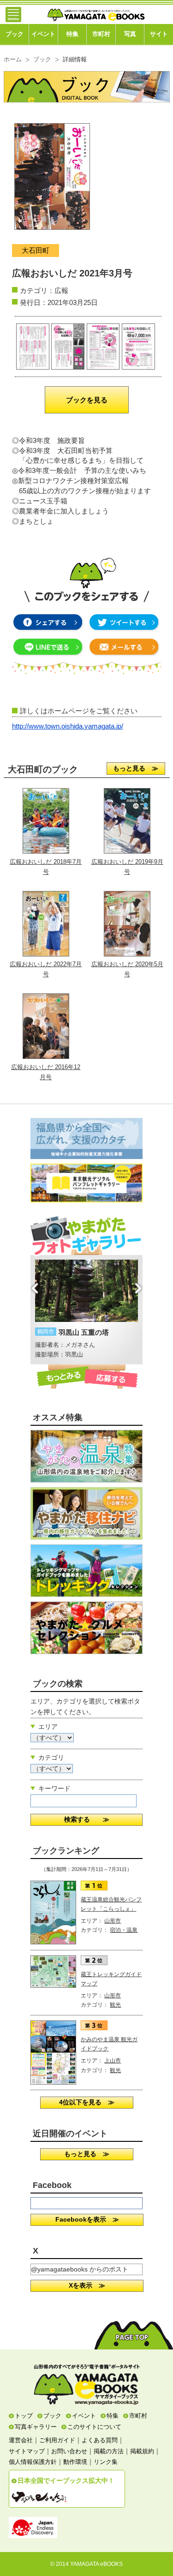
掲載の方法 (109, 2451)
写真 (130, 34)
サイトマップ (27, 2451)
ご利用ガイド (57, 2440)
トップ (24, 2416)
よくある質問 (100, 2440)
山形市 (113, 1921)
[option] (86, 1310)
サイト (159, 34)
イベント (43, 34)
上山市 (113, 2061)
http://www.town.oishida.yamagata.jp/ (68, 726)
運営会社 (21, 2440)
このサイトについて (94, 2427)
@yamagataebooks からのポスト (80, 2269)
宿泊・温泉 (124, 1930)
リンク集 (106, 2462)
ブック (15, 34)
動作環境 (75, 2462)
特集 (72, 34)
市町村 (101, 34)
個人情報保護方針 (33, 2462)
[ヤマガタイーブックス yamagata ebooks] (96, 11)
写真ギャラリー (36, 2427)
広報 (61, 290)
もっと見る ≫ (136, 768)
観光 (115, 2005)
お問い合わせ (69, 2451)
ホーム (13, 60)
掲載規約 (142, 2451)
